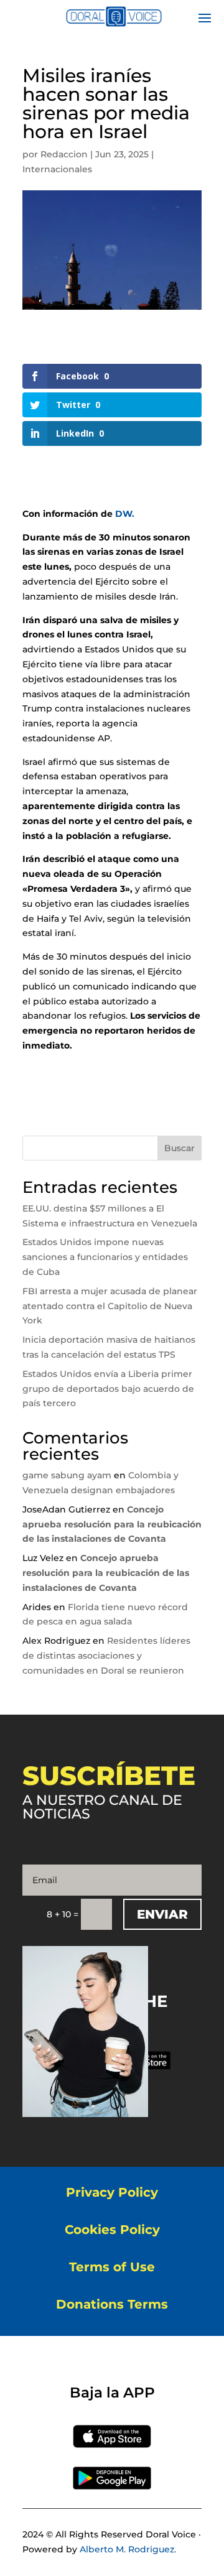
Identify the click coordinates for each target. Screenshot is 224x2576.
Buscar (180, 1148)
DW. (124, 514)
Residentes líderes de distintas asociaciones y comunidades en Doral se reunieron (106, 1656)
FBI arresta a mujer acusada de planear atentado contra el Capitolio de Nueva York (110, 1306)
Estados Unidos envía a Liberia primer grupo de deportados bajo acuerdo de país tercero (108, 1389)
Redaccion (64, 154)
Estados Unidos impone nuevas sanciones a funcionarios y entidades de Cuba (105, 1257)
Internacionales (57, 169)
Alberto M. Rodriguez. (128, 2549)
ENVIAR (162, 1914)
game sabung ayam (67, 1475)
